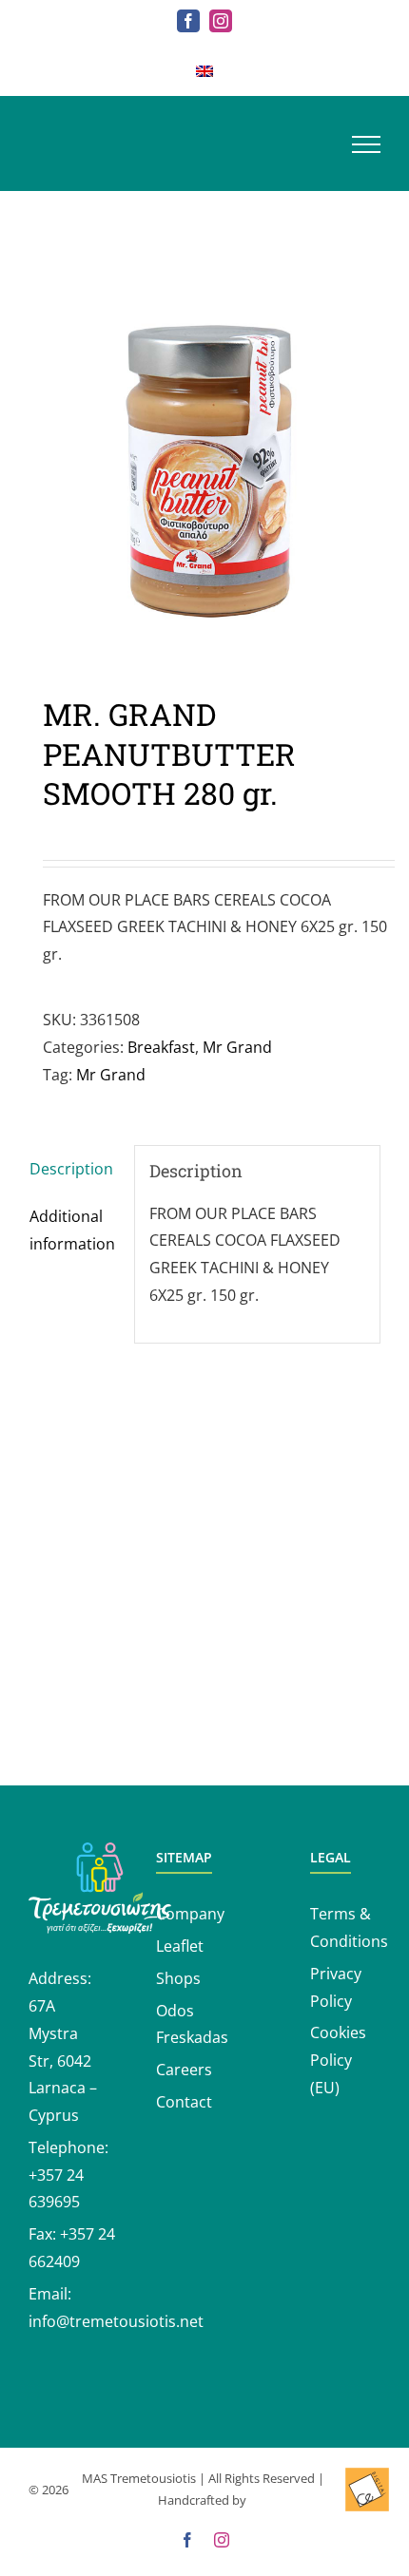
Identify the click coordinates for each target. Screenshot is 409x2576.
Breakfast (161, 1047)
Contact (184, 2102)
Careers (184, 2070)
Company (190, 1914)
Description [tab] (71, 1169)
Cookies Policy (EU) (338, 2060)
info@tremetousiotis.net (116, 2321)
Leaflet (180, 1946)
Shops (178, 1978)
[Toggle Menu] (366, 144)
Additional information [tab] (72, 1230)
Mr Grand (237, 1047)
